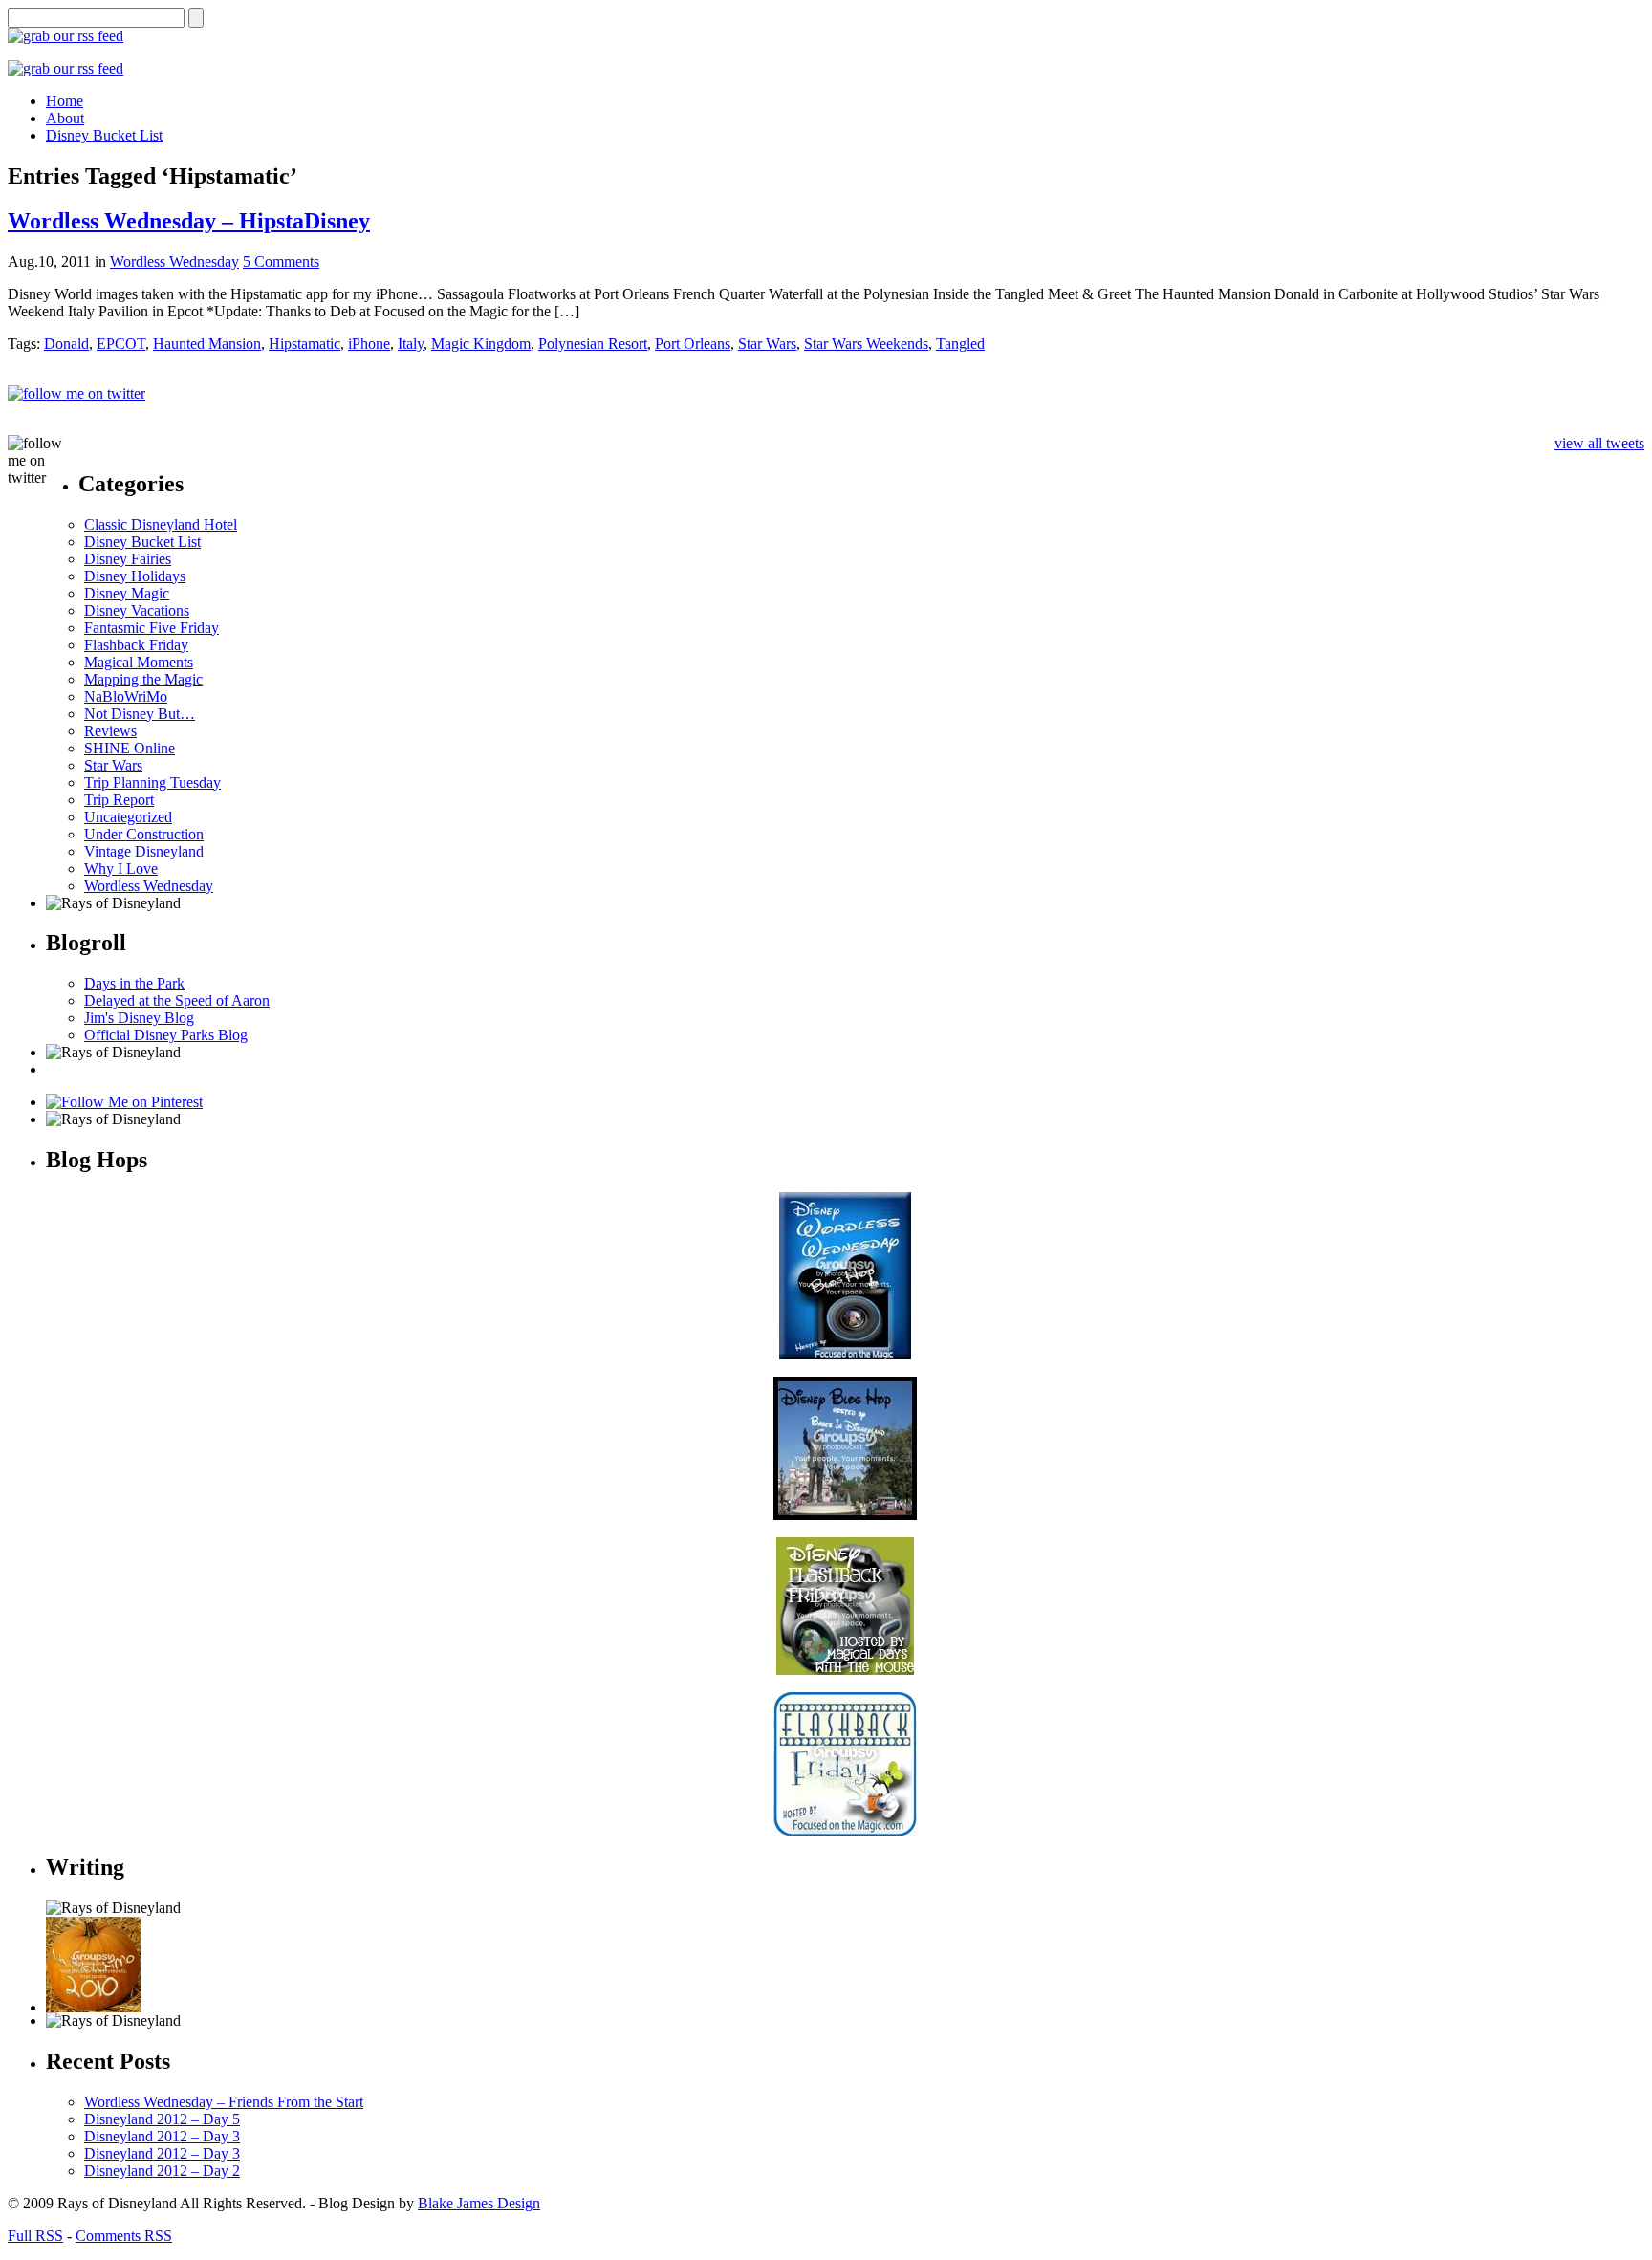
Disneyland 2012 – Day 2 (162, 2171)
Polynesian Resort (593, 344)
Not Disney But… (140, 714)
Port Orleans (693, 344)
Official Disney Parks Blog (166, 1035)
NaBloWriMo (126, 696)
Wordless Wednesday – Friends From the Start (224, 2102)
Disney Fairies (128, 559)
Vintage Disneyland (144, 851)
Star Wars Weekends (866, 344)
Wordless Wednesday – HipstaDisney (189, 221)
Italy (411, 344)
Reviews (110, 731)
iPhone (369, 344)
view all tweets (1599, 443)
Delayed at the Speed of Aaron (177, 1000)
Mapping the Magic (143, 679)
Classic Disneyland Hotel (161, 524)
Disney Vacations (137, 610)
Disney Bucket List (142, 542)
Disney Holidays (135, 576)
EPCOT (121, 344)
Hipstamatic (304, 344)
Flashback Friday (136, 645)
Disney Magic (127, 593)
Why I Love (121, 869)
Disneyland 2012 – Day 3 (162, 2136)
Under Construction (144, 834)
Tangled (960, 344)
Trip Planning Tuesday (152, 782)
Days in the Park (134, 983)
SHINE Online (130, 748)
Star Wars (767, 344)
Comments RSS (124, 2236)
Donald (66, 344)
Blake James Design (479, 2203)
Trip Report (119, 800)
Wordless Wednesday (174, 261)
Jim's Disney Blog (139, 1018)
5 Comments (281, 261)
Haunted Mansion (207, 344)
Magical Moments (139, 662)
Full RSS (35, 2236)
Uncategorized (128, 817)
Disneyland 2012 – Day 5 (162, 2119)
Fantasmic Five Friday (152, 628)
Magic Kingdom (481, 344)
